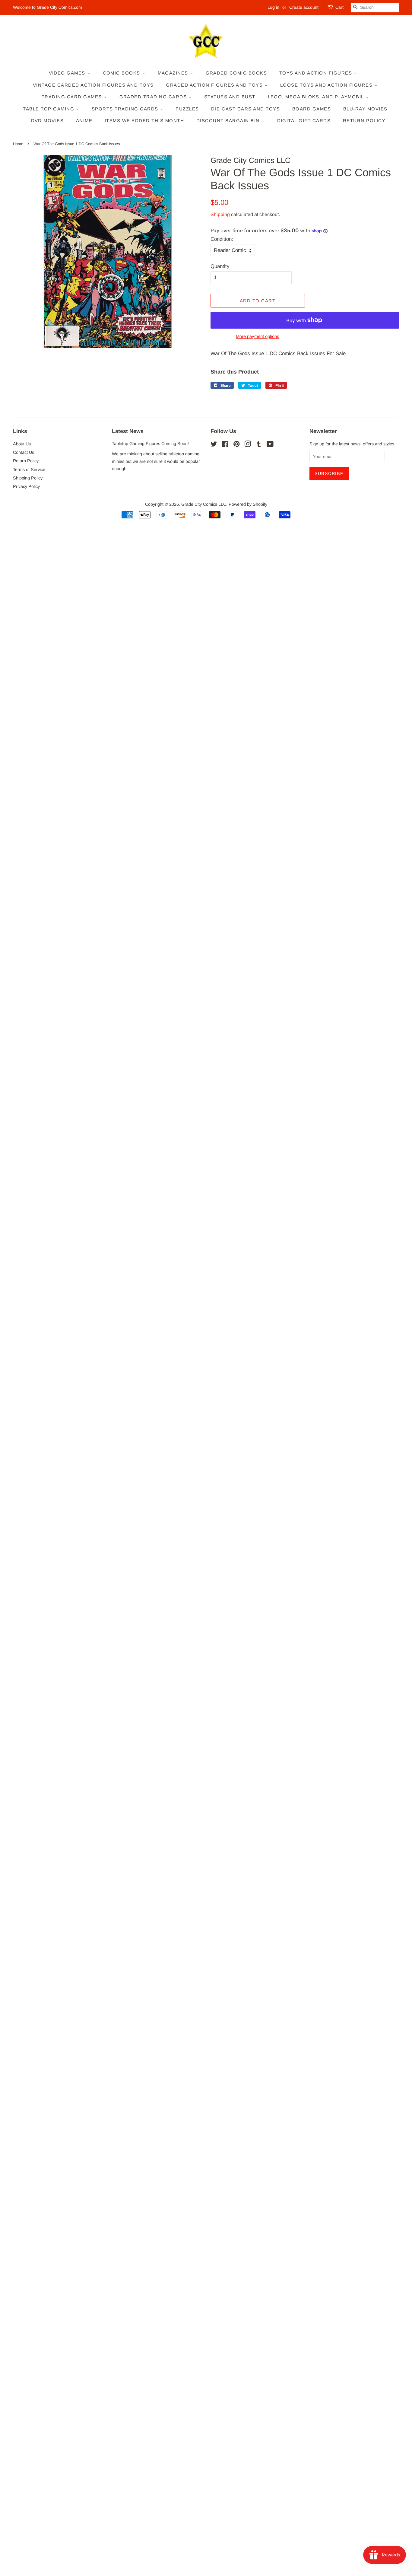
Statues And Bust (230, 97)
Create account (304, 7)
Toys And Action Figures (317, 73)
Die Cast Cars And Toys (246, 109)
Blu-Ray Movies (365, 109)
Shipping (220, 214)
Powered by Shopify (248, 504)
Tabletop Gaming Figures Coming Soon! (150, 444)
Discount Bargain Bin (229, 121)
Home (18, 144)
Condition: (222, 239)
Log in (273, 7)
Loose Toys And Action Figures (327, 85)
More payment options (258, 336)
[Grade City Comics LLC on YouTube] (270, 445)
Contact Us (24, 452)
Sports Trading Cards (126, 109)
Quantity (220, 266)
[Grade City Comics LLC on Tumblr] (259, 445)
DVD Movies (48, 121)
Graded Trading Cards (154, 97)
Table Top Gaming (49, 109)
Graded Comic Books (236, 73)
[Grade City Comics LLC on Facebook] (225, 445)
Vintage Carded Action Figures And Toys (93, 85)
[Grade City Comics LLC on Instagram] (248, 445)
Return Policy (364, 121)
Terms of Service (29, 470)
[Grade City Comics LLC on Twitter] (214, 445)
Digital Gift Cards (304, 121)
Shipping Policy (28, 478)
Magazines (174, 73)
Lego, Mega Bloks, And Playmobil (317, 97)
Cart (339, 7)
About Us (22, 444)
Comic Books (122, 73)
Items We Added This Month (144, 121)
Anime (84, 121)
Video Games (68, 73)
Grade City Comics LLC (204, 504)
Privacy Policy (26, 486)
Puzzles (187, 109)
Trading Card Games (73, 97)
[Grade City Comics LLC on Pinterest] (236, 445)
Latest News (128, 431)
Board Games (312, 109)
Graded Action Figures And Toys (215, 85)
